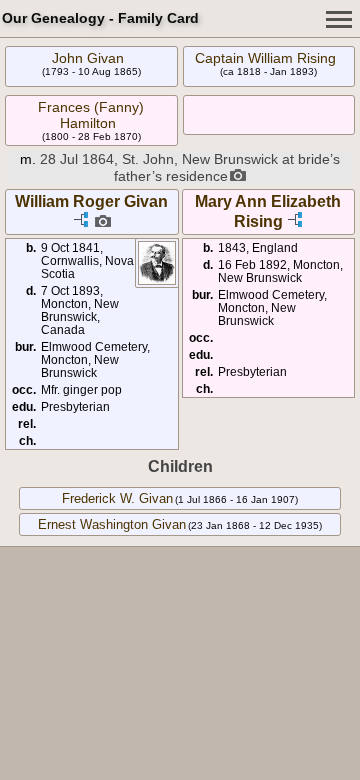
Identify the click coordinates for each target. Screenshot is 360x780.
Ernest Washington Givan (112, 524)
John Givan (88, 58)
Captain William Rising (265, 58)
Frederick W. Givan (117, 498)
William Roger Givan (91, 201)
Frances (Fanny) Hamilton (91, 115)
